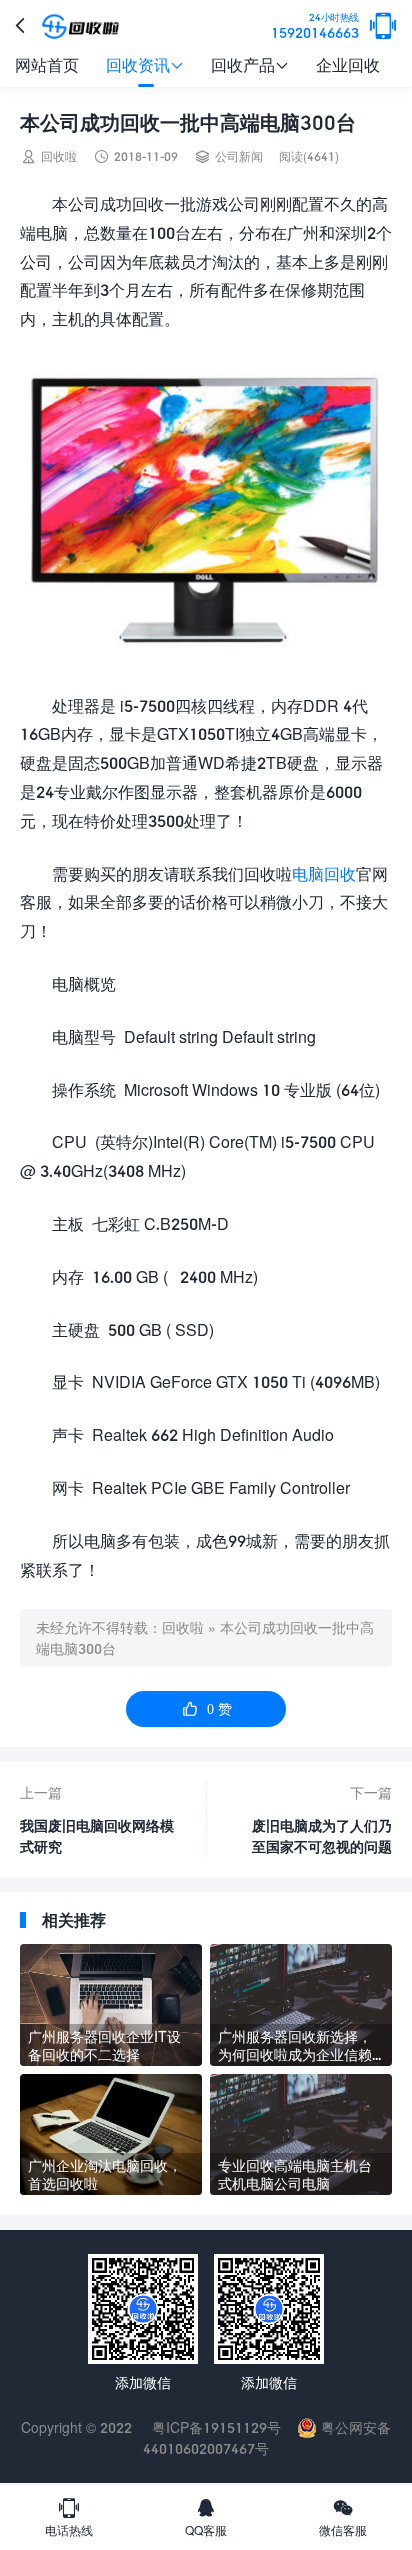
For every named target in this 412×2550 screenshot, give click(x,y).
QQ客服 (206, 2517)
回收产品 (250, 64)
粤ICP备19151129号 (214, 2427)
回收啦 (183, 1627)
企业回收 (348, 64)
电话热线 (69, 2517)
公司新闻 (239, 156)
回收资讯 (145, 64)
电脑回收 (324, 873)
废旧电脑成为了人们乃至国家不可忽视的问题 (322, 1836)
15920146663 (315, 26)
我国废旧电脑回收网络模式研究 (97, 1836)
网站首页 (47, 64)
